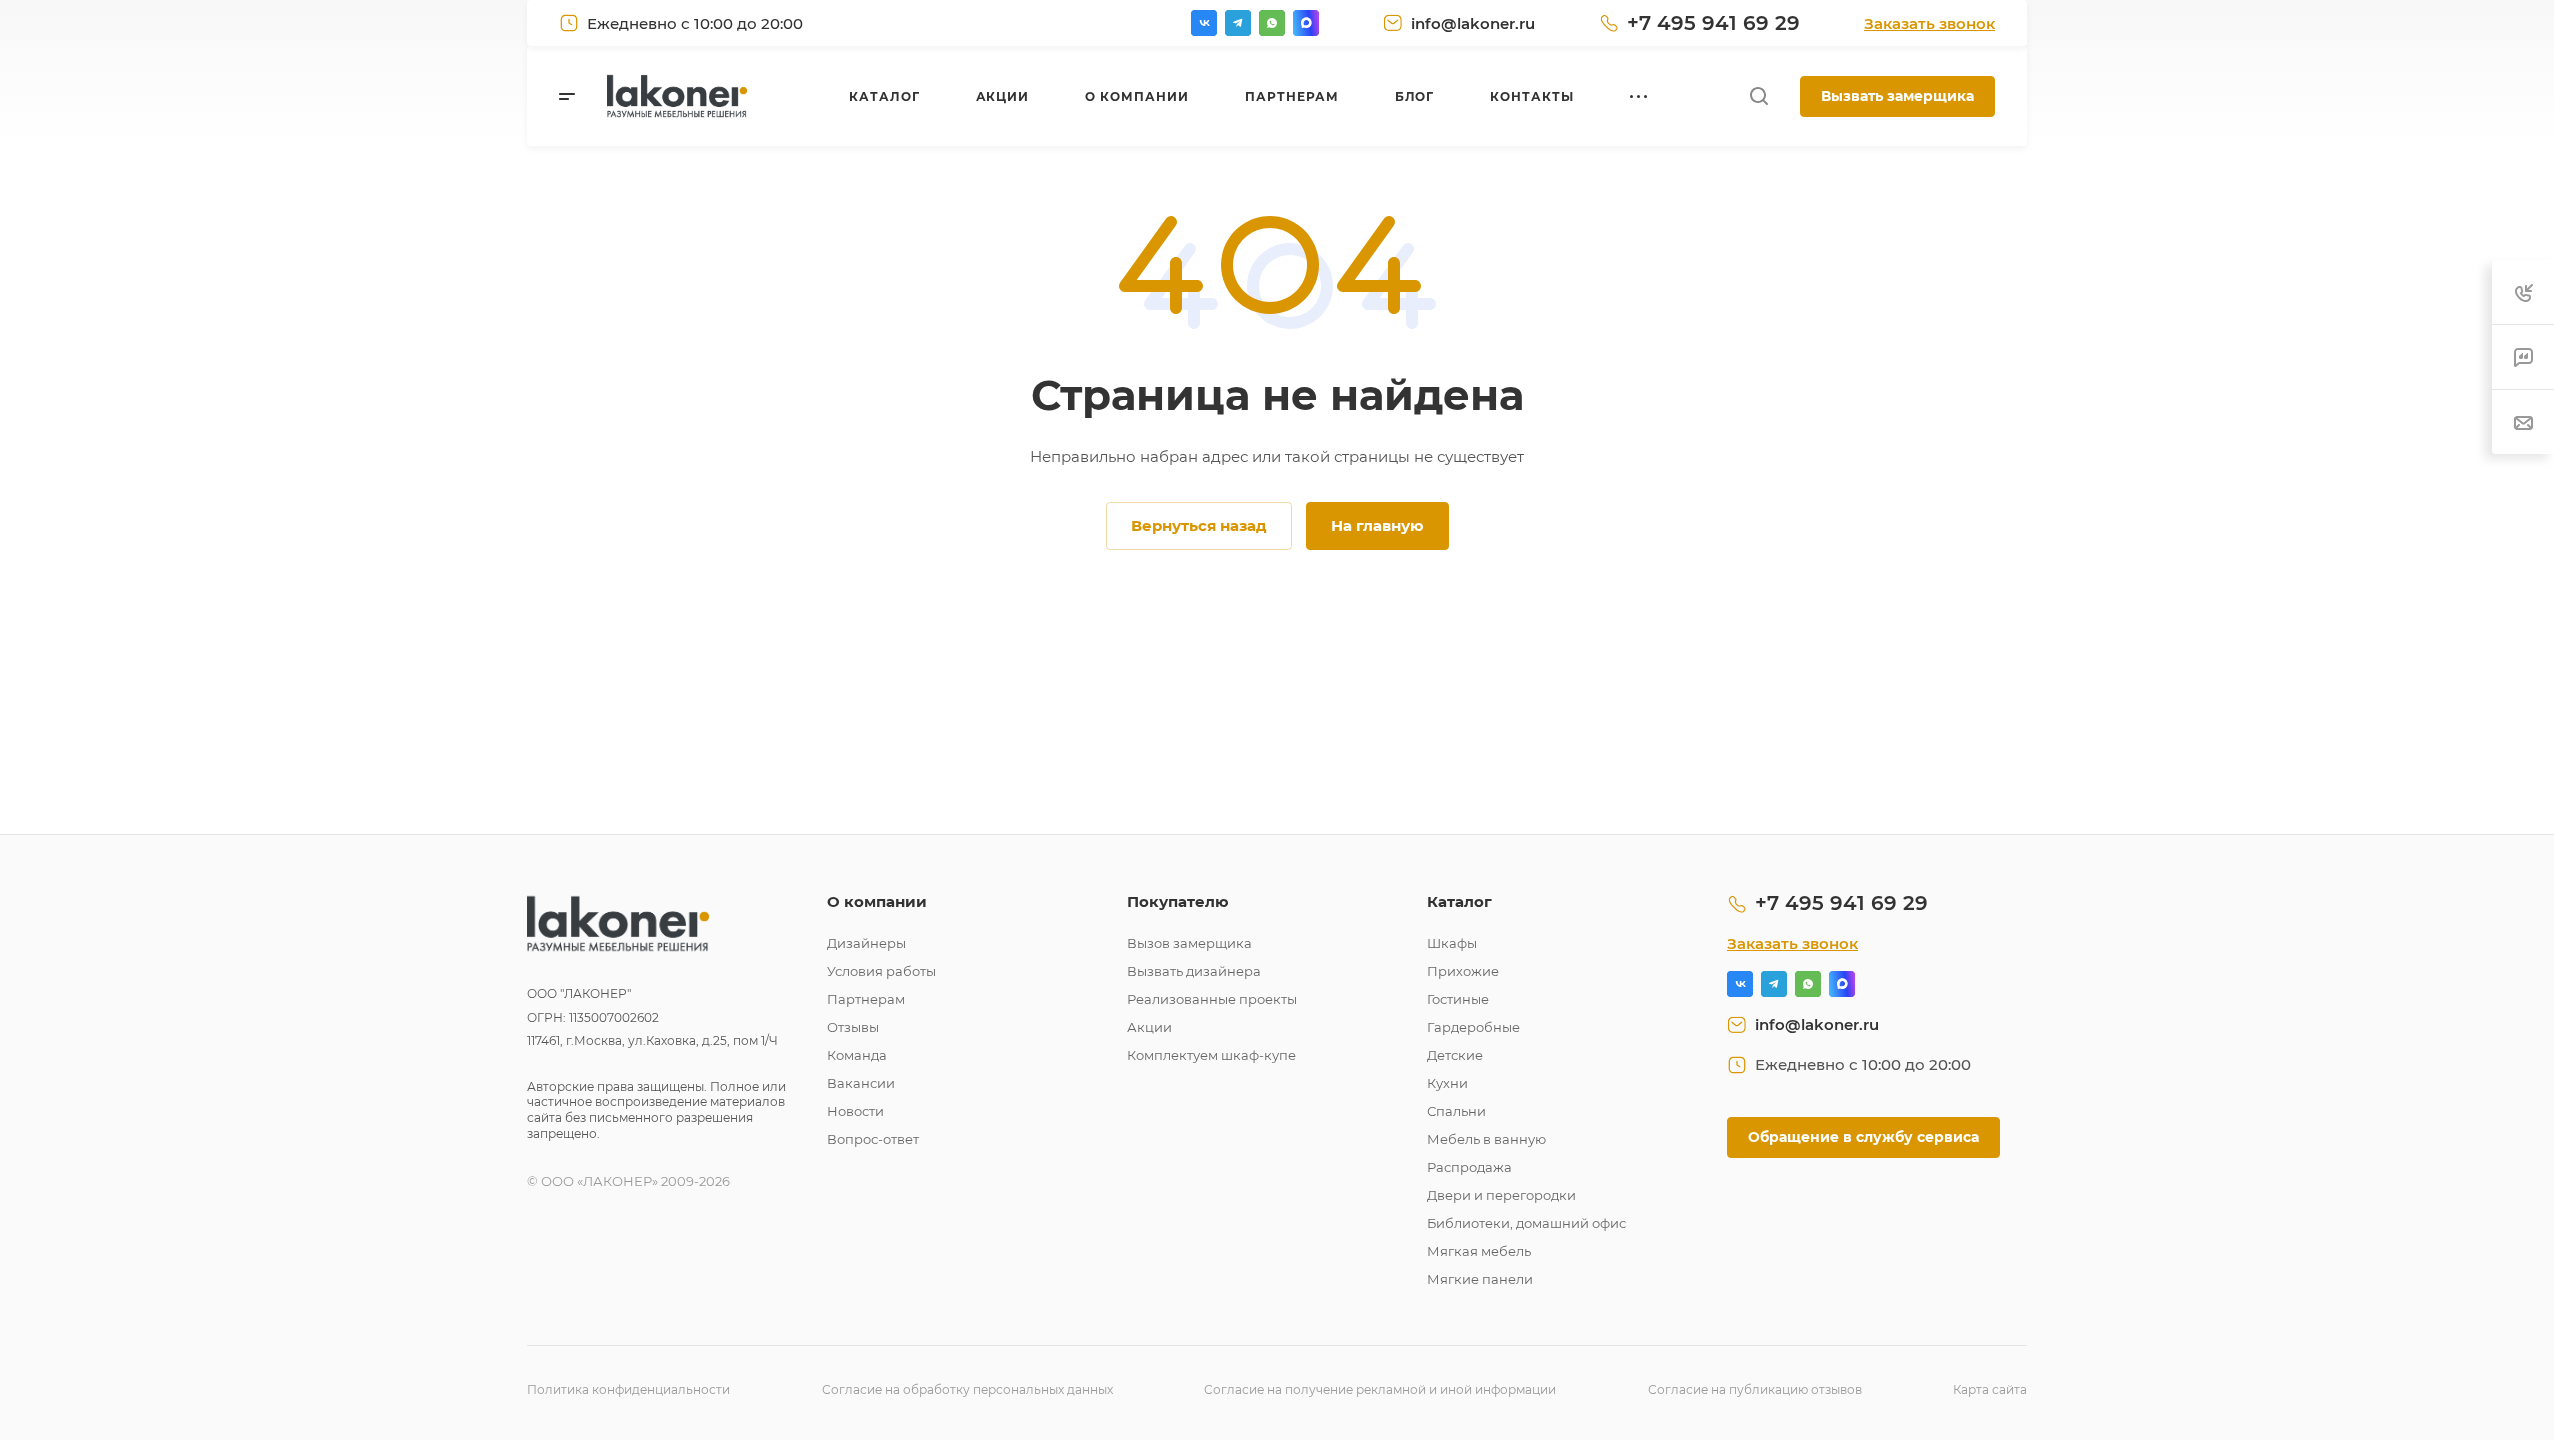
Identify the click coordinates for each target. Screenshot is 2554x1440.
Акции (1149, 1027)
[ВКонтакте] (1204, 23)
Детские (1455, 1055)
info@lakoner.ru (1473, 23)
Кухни (1447, 1083)
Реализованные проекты (1212, 999)
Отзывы (853, 1027)
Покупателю (1178, 901)
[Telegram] (1238, 23)
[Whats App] (1272, 23)
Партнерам (866, 999)
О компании (877, 901)
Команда (857, 1055)
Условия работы (881, 971)
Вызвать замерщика (1897, 96)
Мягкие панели (1480, 1279)
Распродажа (1469, 1167)
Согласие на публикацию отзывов (1755, 1389)
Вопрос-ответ (873, 1139)
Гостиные (1458, 999)
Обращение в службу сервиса (1863, 1137)
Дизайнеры (866, 943)
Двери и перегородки (1501, 1195)
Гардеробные (1473, 1027)
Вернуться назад (1199, 525)
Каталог (1459, 901)
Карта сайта (1990, 1389)
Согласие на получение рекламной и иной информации (1380, 1389)
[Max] (1306, 23)
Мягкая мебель (1479, 1251)
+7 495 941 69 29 (1713, 23)
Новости (855, 1111)
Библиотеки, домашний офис (1526, 1223)
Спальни (1456, 1111)
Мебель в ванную (1486, 1139)
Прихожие (1463, 971)
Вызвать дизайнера (1194, 971)
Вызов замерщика (1189, 943)
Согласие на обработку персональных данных (967, 1389)
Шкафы (1452, 943)
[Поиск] (1758, 96)
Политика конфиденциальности (628, 1389)
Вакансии (861, 1083)
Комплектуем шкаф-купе (1211, 1055)
